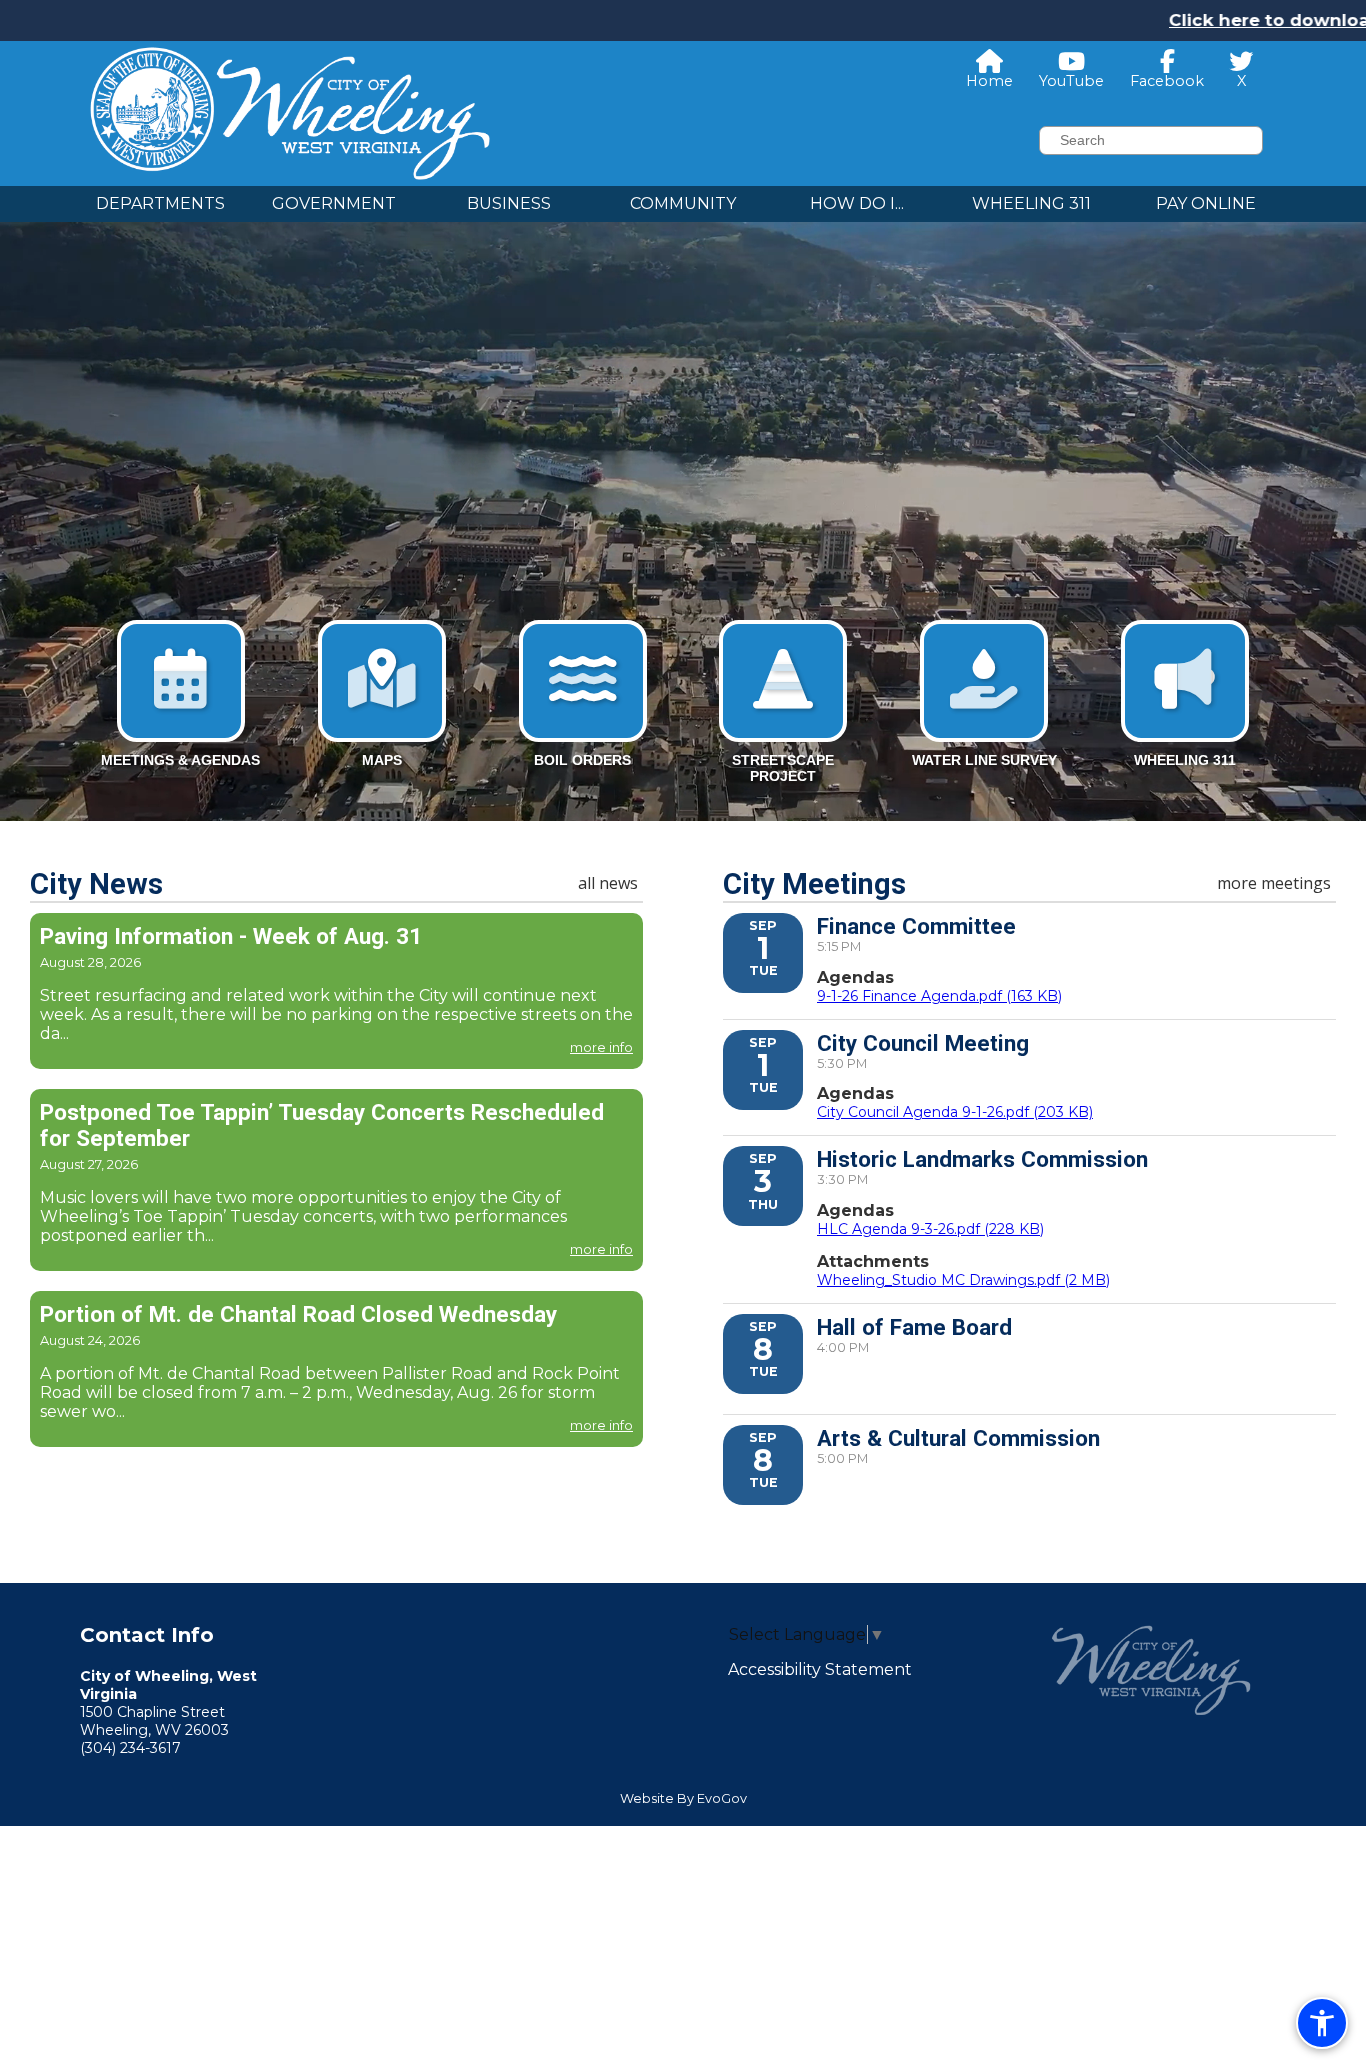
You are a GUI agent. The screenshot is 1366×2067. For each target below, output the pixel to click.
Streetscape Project (783, 768)
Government (334, 203)
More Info (601, 1047)
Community (683, 203)
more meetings (1274, 883)
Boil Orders (582, 760)
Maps (382, 760)
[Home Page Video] (683, 501)
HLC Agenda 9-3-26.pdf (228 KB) (930, 1229)
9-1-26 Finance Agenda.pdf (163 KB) (939, 996)
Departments (160, 203)
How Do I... (857, 203)
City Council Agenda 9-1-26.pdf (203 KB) (955, 1112)
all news (608, 883)
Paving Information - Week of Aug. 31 (231, 936)
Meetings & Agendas (180, 760)
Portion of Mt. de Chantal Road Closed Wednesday (298, 1314)
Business (509, 203)
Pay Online (1206, 203)
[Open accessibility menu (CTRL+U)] (1322, 2023)
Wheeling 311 (1031, 203)
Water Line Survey (984, 760)
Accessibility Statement (820, 1669)
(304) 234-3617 (130, 1748)
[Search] (1277, 141)
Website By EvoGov (683, 1798)
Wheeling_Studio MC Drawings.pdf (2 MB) (963, 1280)
